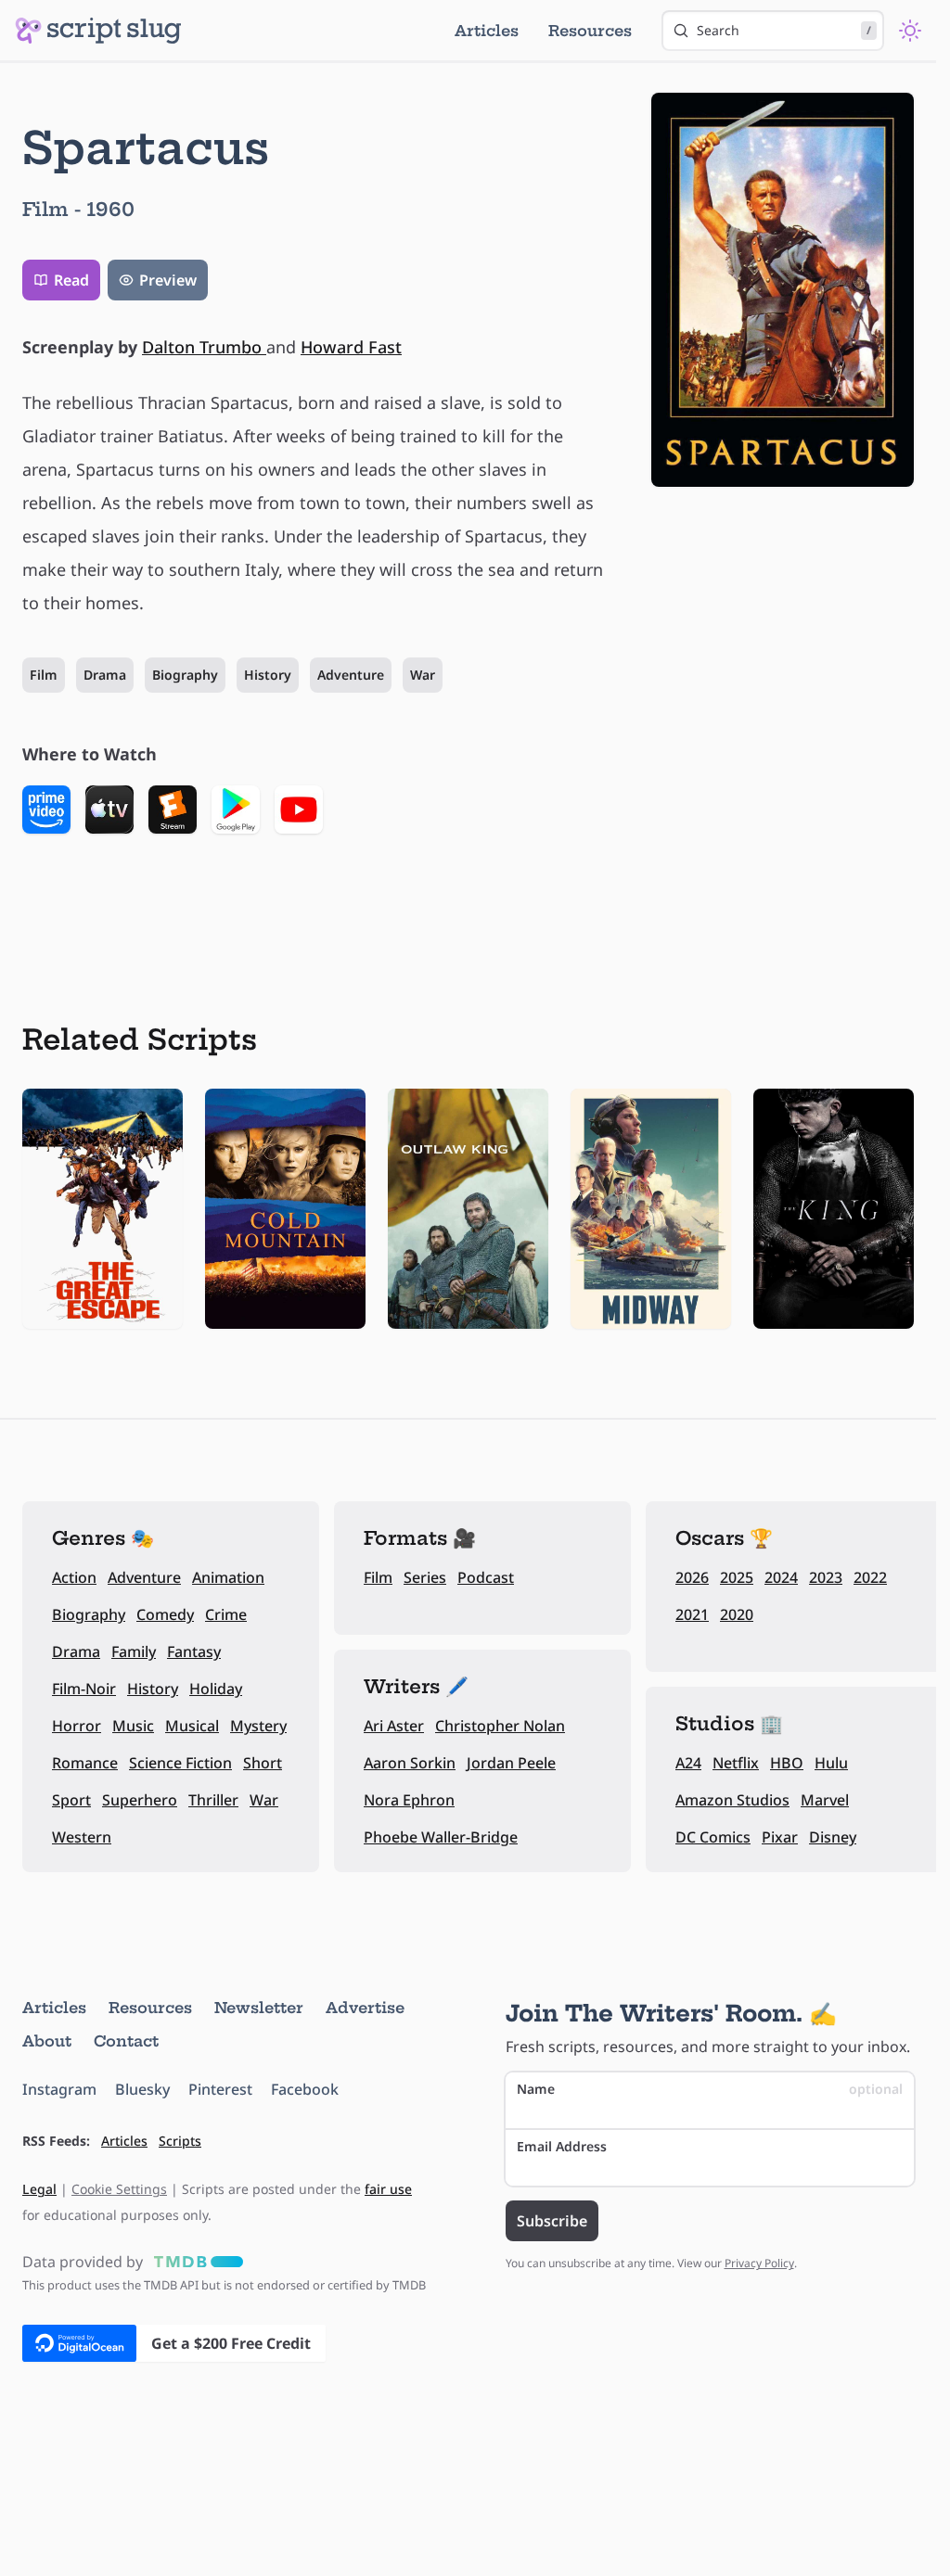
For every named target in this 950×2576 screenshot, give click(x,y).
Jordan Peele (511, 1763)
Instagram (59, 2089)
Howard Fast (351, 347)
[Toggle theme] (910, 31)
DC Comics (713, 1837)
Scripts (180, 2141)
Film (44, 675)
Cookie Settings (119, 2189)
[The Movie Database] (195, 2262)
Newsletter (259, 2008)
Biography (185, 675)
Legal (39, 2189)
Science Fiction (180, 1763)
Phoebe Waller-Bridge (441, 1837)
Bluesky (142, 2089)
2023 (826, 1577)
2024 (781, 1577)
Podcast (486, 1577)
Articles (487, 31)
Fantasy (194, 1651)
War (423, 675)
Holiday (216, 1689)
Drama (105, 675)
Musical (192, 1726)
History (268, 675)
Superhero (140, 1800)
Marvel (825, 1800)
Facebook (305, 2089)
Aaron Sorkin (410, 1763)
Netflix (736, 1763)
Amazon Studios (732, 1800)
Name (710, 2089)
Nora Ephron (409, 1800)
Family (134, 1651)
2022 (870, 1577)
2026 (692, 1577)
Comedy (165, 1614)
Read (71, 280)
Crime (226, 1614)
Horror (77, 1726)
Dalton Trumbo (204, 347)
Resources (590, 31)
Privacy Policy (759, 2263)
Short (263, 1763)
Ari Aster (394, 1726)
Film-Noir (84, 1689)
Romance (85, 1763)
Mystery (258, 1726)
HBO (787, 1763)
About (47, 2041)
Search (784, 30)
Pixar (780, 1837)
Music (133, 1726)
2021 (692, 1614)
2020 (737, 1614)
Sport (71, 1800)
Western (82, 1837)
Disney (833, 1837)
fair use (388, 2189)
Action (74, 1577)
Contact (126, 2041)
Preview (168, 280)
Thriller (213, 1800)
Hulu (831, 1763)
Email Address (562, 2146)
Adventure (351, 675)
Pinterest (220, 2089)
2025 (737, 1577)
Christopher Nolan (500, 1726)
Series (425, 1577)
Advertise (365, 2008)
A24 (688, 1763)
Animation (228, 1577)
